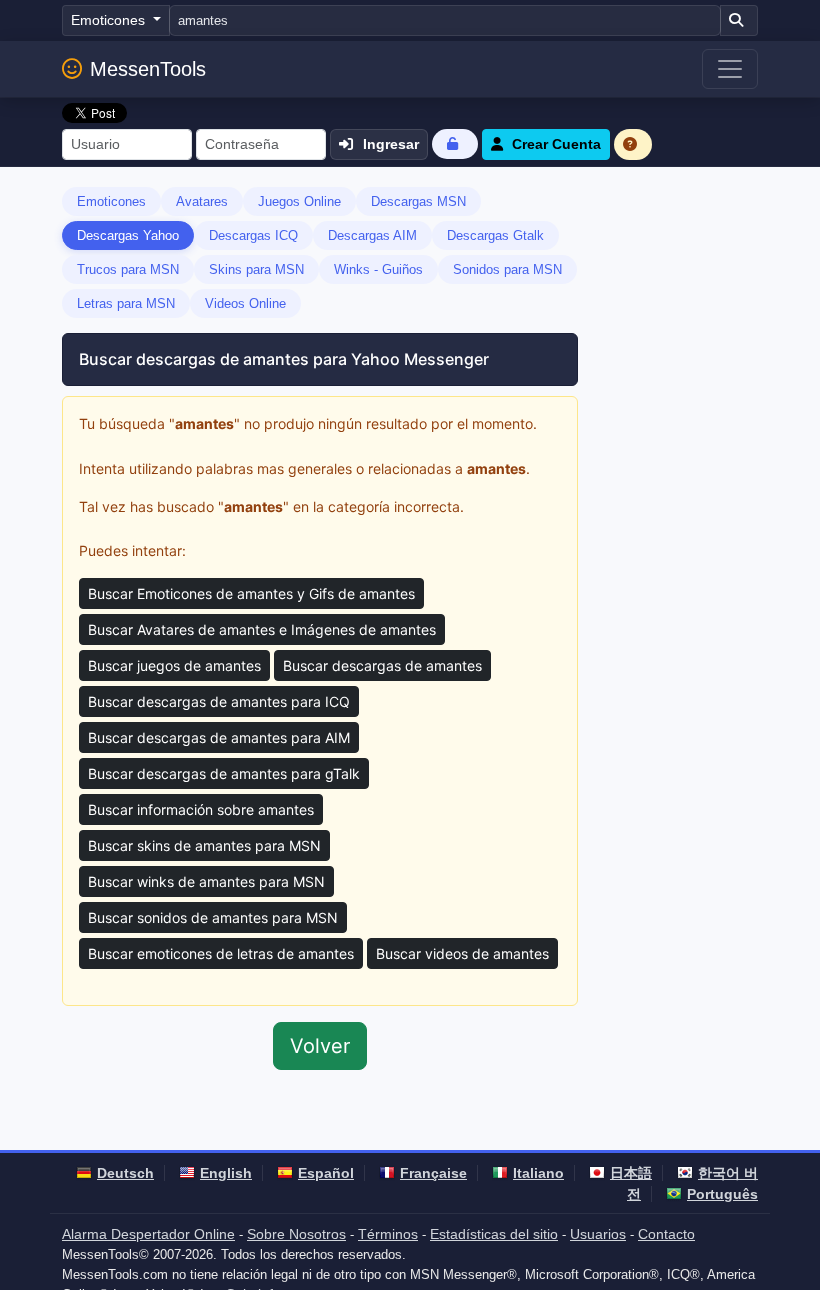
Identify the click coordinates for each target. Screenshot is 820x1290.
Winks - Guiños (378, 269)
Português (722, 1194)
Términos (388, 1234)
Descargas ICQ (253, 235)
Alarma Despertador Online (148, 1234)
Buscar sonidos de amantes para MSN (213, 917)
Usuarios (598, 1234)
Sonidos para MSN (507, 269)
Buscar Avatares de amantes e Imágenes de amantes (262, 629)
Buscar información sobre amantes (201, 809)
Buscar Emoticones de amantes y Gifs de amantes (251, 593)
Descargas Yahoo (128, 235)
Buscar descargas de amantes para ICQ (219, 701)
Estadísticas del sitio (494, 1234)
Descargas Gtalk (495, 235)
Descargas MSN (418, 201)
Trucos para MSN (128, 269)
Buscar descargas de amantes (382, 665)
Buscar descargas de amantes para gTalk (224, 773)
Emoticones (111, 201)
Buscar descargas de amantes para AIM (219, 737)
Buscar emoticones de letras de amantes (221, 953)
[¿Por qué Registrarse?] (633, 144)
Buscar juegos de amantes (174, 665)
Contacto (666, 1234)
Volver (320, 1046)
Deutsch (125, 1173)
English (226, 1173)
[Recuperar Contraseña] (455, 143)
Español (326, 1173)
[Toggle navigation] (730, 69)
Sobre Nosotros (296, 1234)
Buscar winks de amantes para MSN (206, 881)
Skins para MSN (256, 269)
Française (433, 1173)
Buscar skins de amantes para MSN (204, 845)
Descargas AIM (372, 235)
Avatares (202, 201)
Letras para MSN (126, 303)
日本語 (631, 1173)
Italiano (538, 1173)
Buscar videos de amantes (462, 953)
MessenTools (148, 69)
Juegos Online (299, 201)
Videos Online (245, 303)
